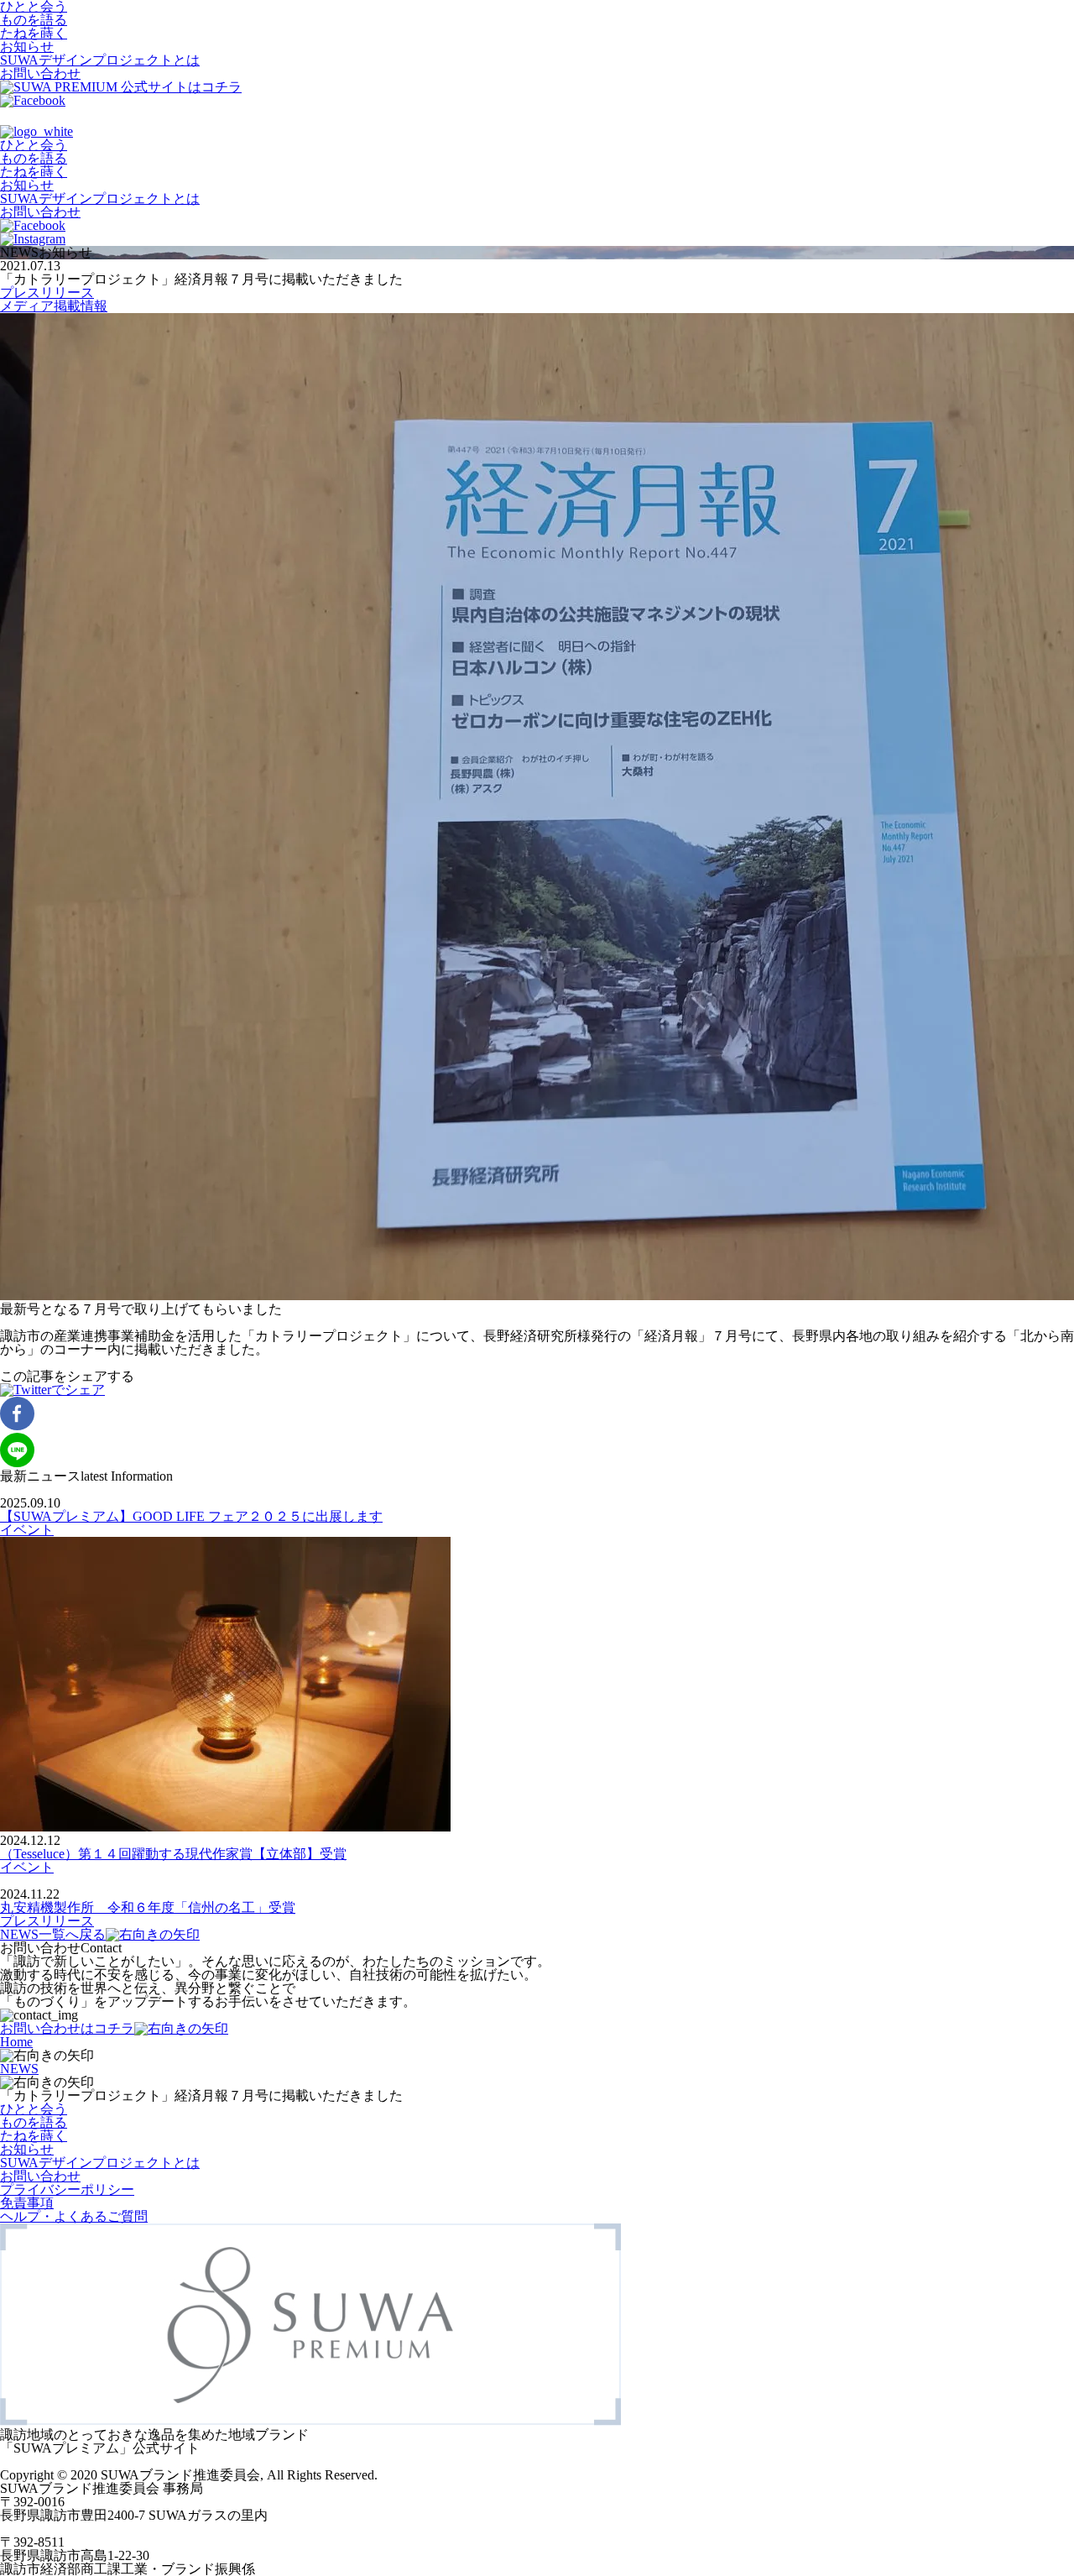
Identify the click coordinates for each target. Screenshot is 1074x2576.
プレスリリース (47, 293)
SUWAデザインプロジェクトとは (100, 60)
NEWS (19, 2069)
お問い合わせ (40, 73)
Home (16, 2042)
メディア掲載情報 (54, 306)
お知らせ (27, 47)
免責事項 (27, 2203)
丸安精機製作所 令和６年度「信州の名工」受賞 (148, 1907)
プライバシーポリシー (67, 2189)
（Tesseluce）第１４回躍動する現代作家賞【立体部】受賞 (173, 1854)
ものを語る (34, 20)
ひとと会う (34, 145)
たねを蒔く (34, 33)
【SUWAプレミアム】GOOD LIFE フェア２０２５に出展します (191, 1516)
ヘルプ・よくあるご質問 (74, 2216)
